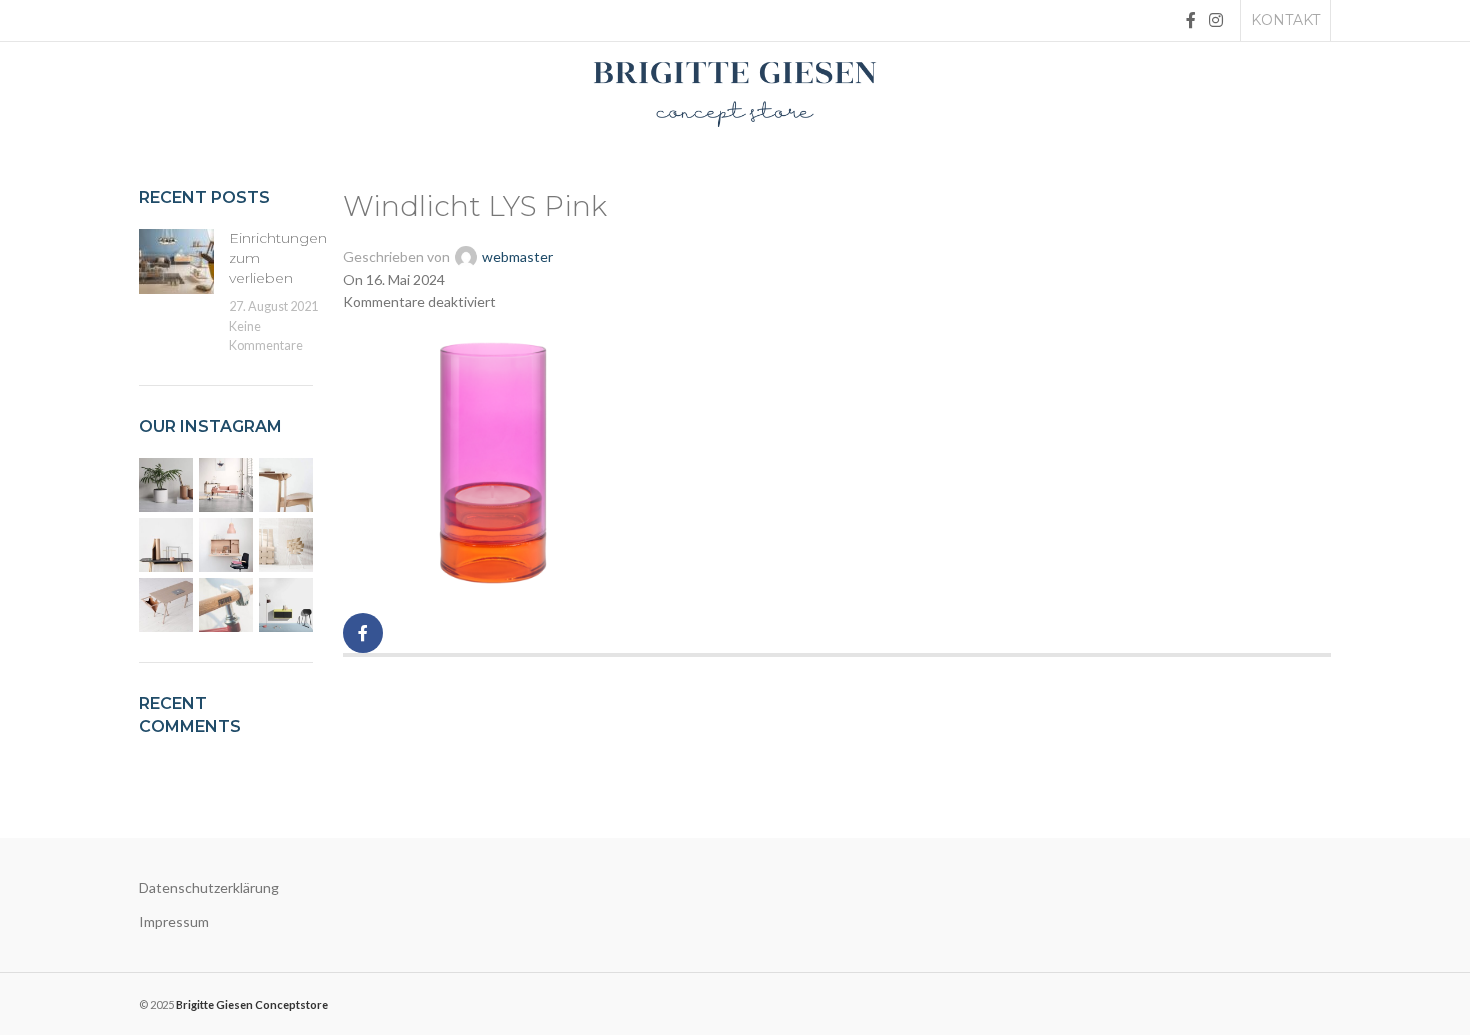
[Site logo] (735, 92)
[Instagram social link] (1216, 20)
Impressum (174, 921)
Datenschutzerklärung (209, 887)
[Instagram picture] (166, 485)
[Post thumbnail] (176, 292)
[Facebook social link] (1190, 20)
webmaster (517, 256)
